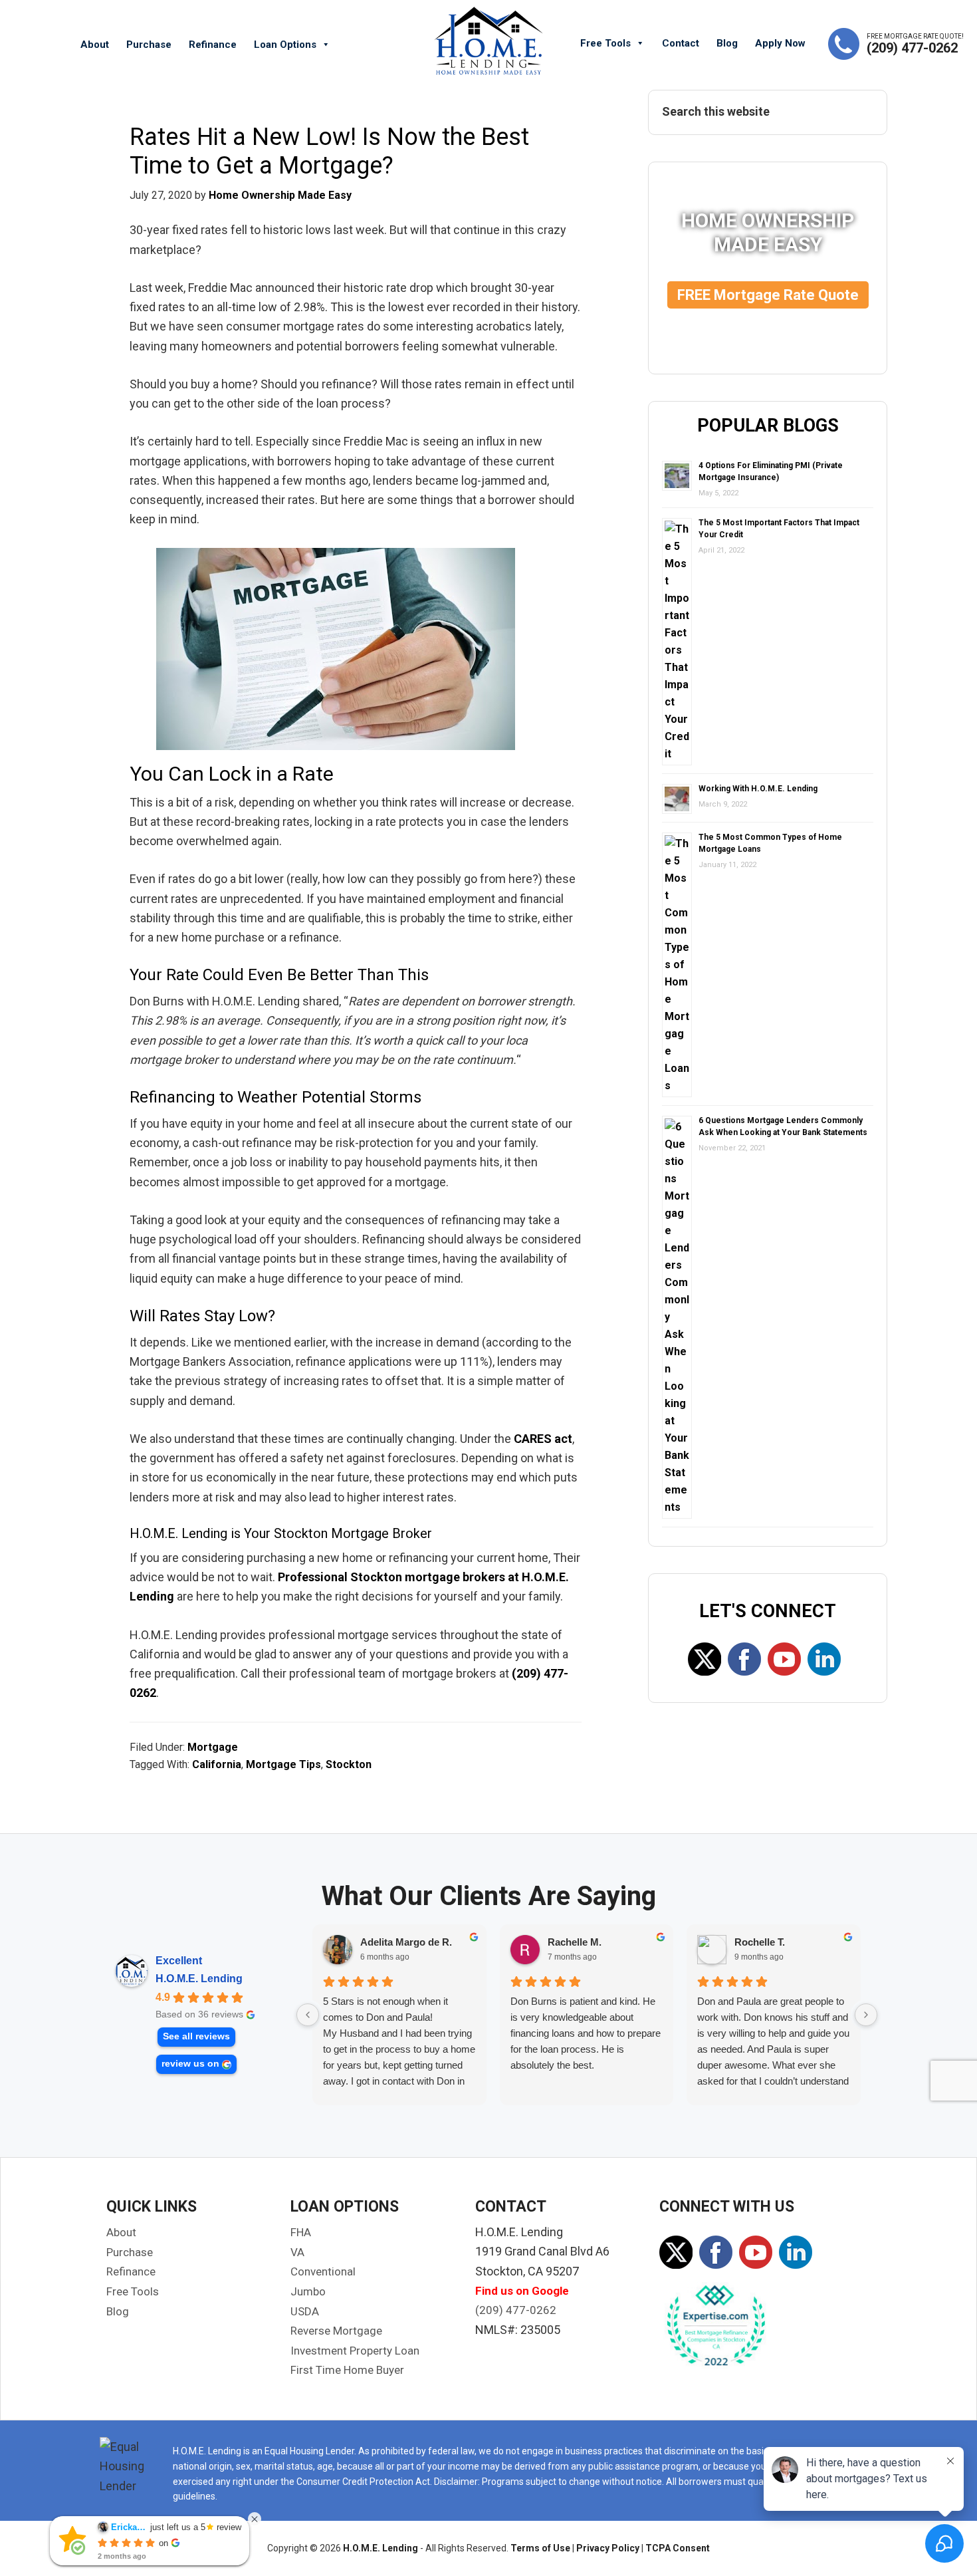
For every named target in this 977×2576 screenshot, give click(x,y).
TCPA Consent (678, 2548)
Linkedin (824, 1659)
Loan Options (285, 45)
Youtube (784, 1659)
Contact (681, 43)
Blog (727, 43)
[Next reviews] (866, 2015)
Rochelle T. (760, 1942)
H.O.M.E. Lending (199, 1979)
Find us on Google (522, 2291)
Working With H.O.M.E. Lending (758, 789)
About (95, 45)
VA (297, 2252)
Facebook (744, 1659)
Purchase (149, 45)
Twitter (705, 1659)
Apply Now (780, 43)
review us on (190, 2064)
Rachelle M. (575, 1942)
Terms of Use (540, 2548)
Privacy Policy (608, 2548)
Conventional (323, 2271)
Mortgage (213, 1747)
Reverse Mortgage (336, 2331)
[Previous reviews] (308, 2015)
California (217, 1764)
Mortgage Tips (283, 1764)
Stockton (349, 1764)
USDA (305, 2311)
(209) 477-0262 (912, 48)
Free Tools (605, 43)
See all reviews (196, 2036)
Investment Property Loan (355, 2351)
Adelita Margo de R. (406, 1942)
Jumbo (308, 2291)
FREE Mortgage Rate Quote (768, 295)
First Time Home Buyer (347, 2370)
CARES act (543, 1439)
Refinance (213, 45)
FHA (301, 2232)
